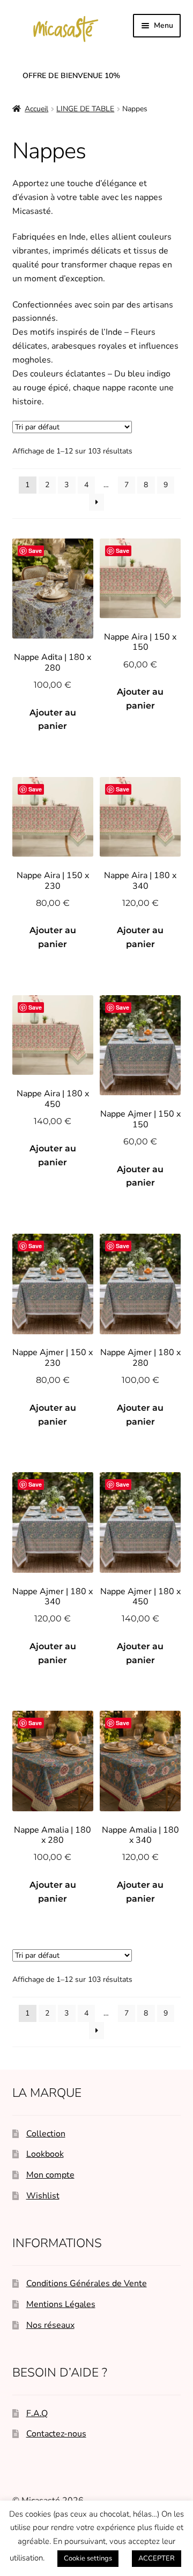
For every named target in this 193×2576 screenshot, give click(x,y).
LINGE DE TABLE (85, 109)
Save (35, 551)
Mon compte (50, 2175)
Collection (46, 2134)
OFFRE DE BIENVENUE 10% (71, 76)
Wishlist (43, 2196)
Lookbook (45, 2154)
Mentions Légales (61, 2304)
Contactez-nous (56, 2434)
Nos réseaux (50, 2325)
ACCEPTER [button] (157, 2558)
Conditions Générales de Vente (87, 2283)
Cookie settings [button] (88, 2558)
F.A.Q (37, 2413)
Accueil (36, 109)
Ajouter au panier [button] (53, 720)
